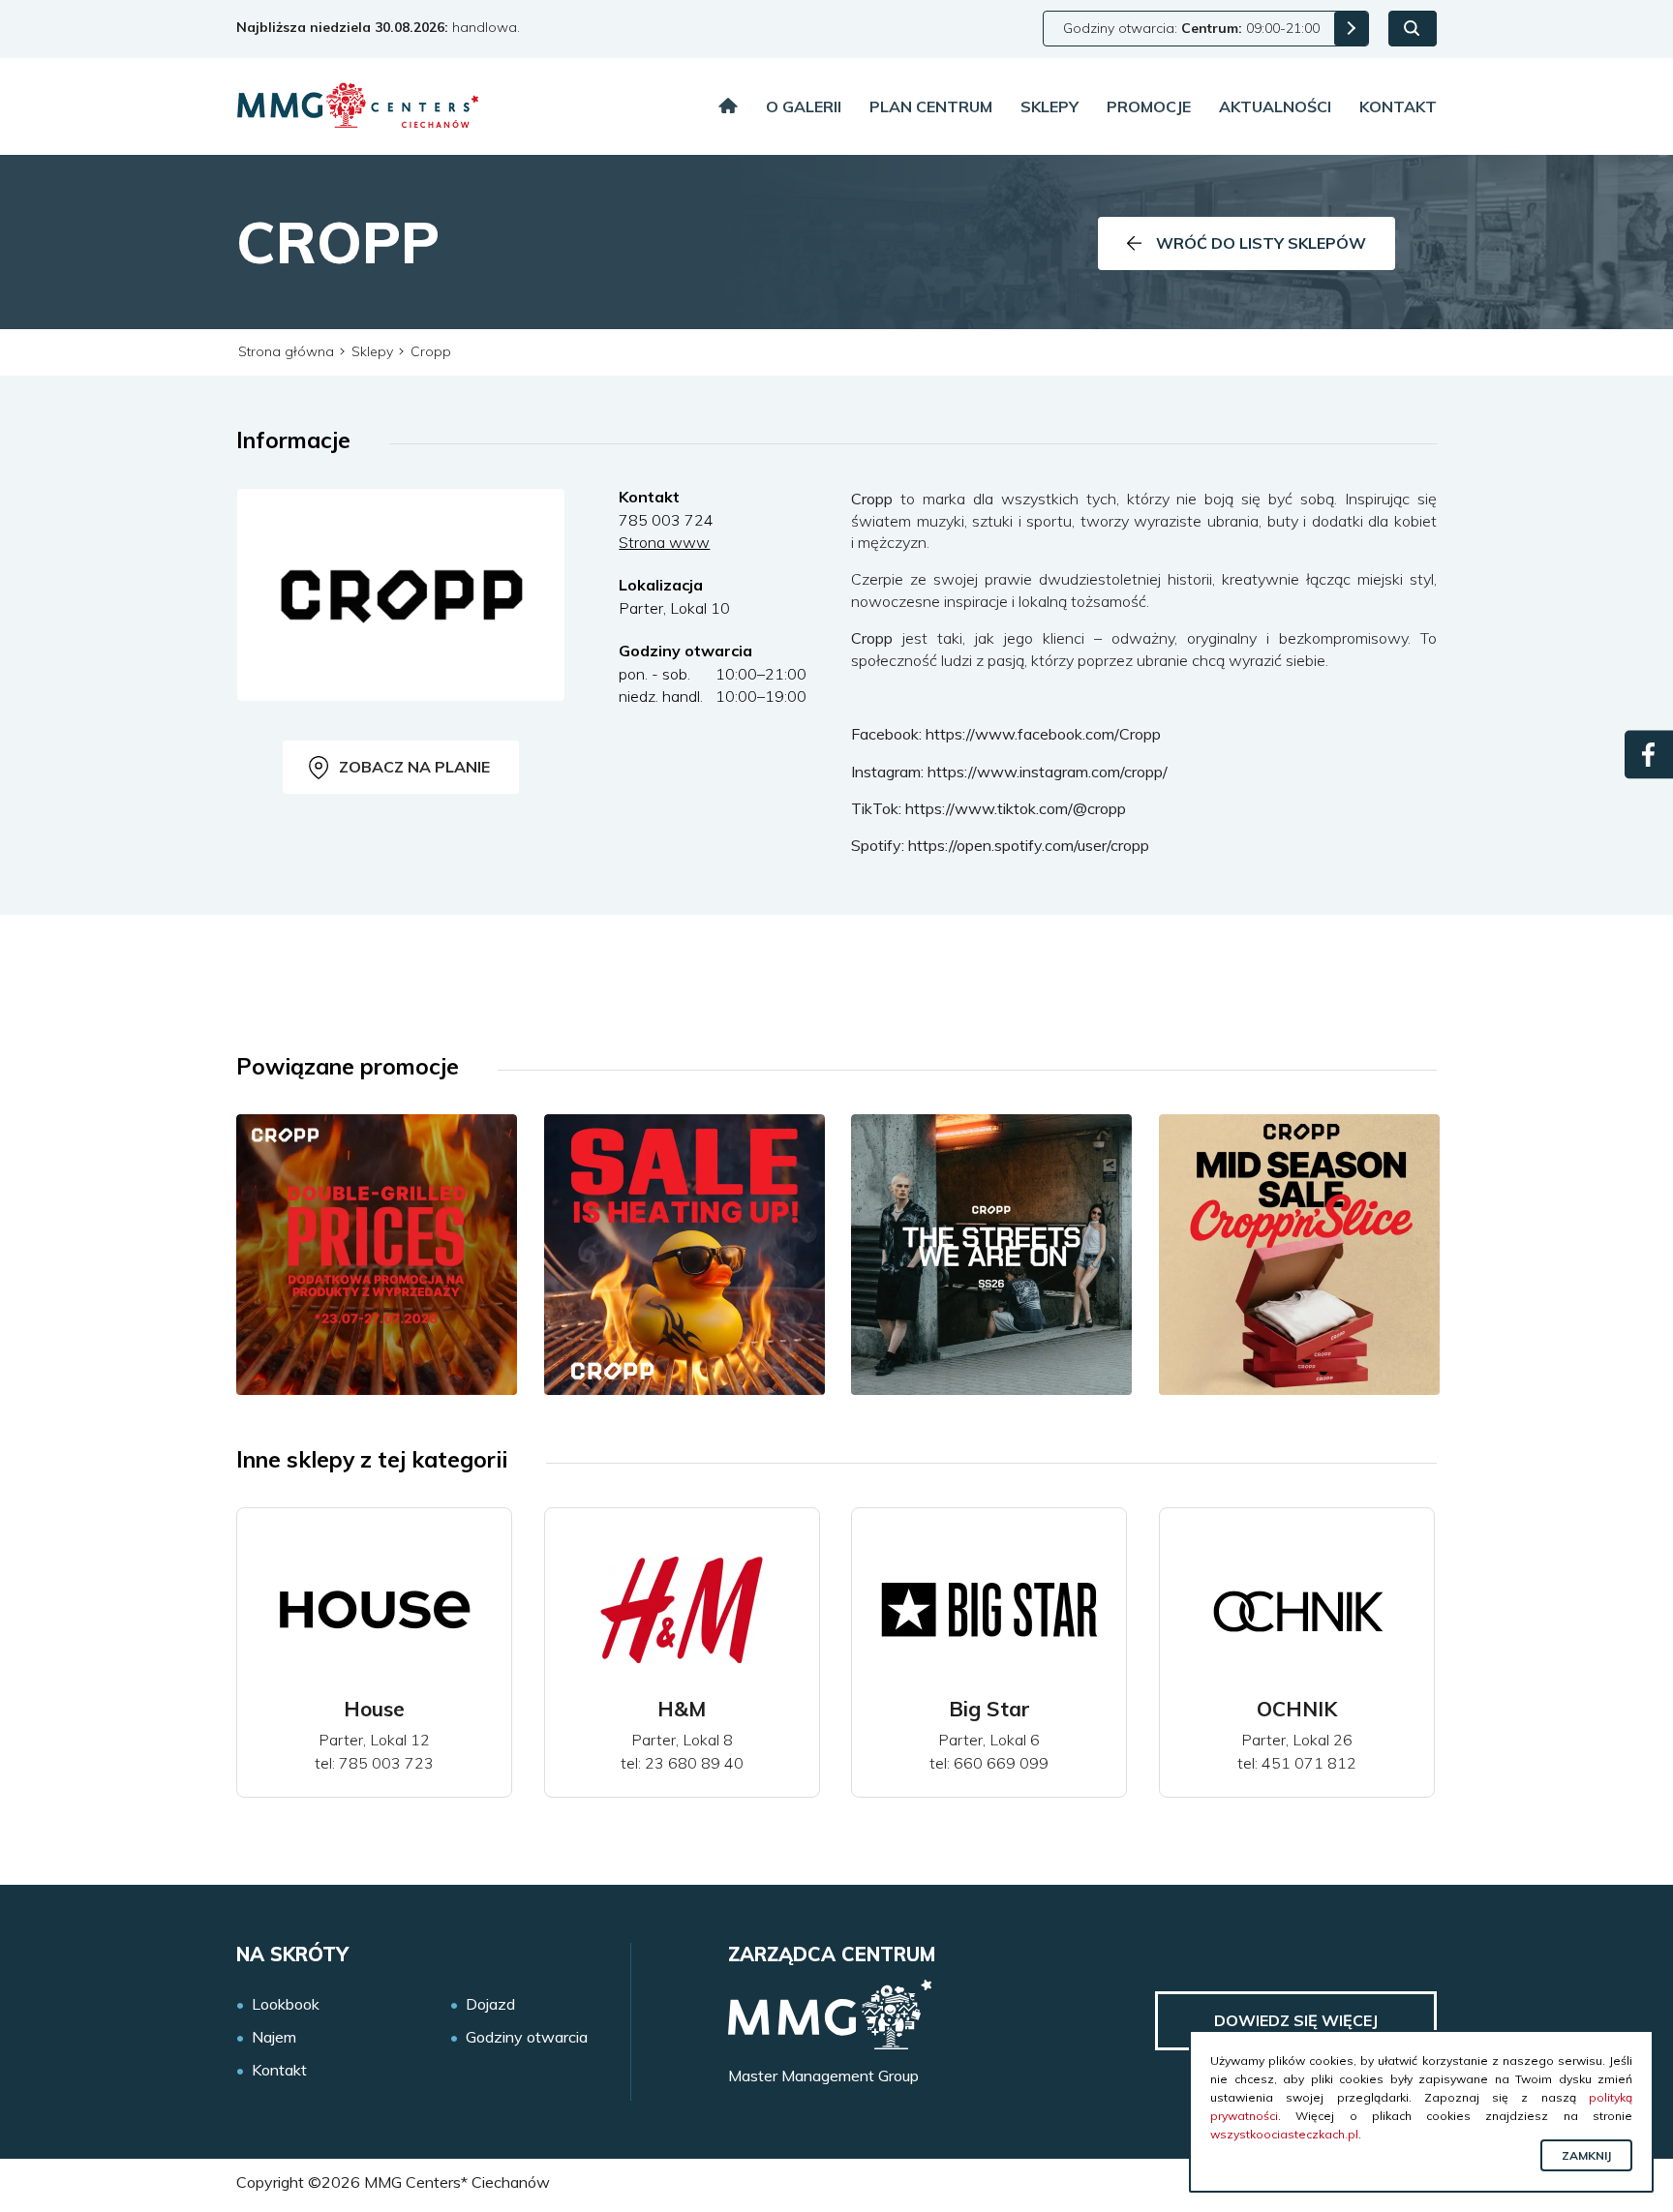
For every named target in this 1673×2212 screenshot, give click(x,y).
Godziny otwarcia (527, 2037)
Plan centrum (931, 106)
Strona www (664, 542)
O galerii (804, 106)
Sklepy (1049, 106)
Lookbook (286, 2004)
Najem (274, 2037)
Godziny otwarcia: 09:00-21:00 (1191, 28)
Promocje (1149, 106)
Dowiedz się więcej (1296, 2020)
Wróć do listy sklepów (1261, 243)
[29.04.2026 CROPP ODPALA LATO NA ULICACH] (991, 1255)
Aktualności (1275, 106)
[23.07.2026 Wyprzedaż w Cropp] (377, 1255)
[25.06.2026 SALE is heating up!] (684, 1255)
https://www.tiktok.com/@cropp (1016, 808)
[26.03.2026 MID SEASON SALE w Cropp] (1299, 1255)
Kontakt (1398, 106)
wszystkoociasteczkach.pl (1284, 2134)
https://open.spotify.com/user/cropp (1029, 845)
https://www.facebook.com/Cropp (1043, 734)
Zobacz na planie (414, 767)
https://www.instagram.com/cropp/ (1048, 772)
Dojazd (490, 2004)
